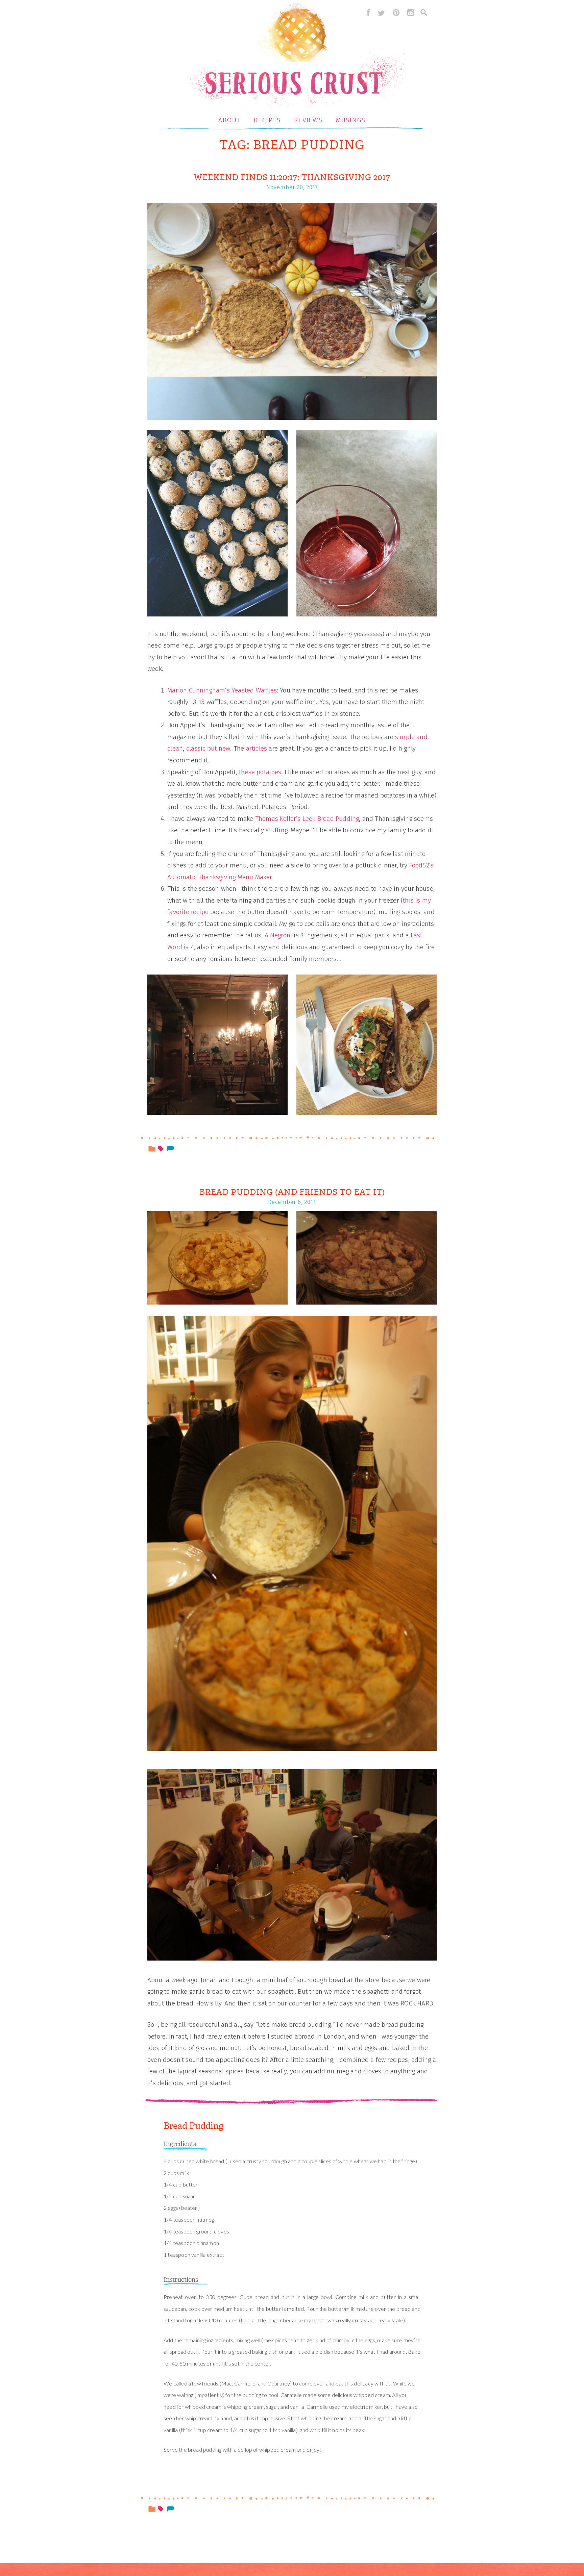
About (230, 120)
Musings (351, 120)
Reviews (308, 120)
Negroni (281, 935)
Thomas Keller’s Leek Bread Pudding (307, 819)
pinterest (396, 12)
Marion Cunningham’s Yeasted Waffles (222, 690)
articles (257, 748)
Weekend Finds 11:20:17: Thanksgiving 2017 (292, 177)
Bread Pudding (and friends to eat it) (292, 1192)
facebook (367, 12)
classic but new (208, 748)
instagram (411, 12)
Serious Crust (296, 56)
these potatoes (260, 772)
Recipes (267, 120)
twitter (381, 12)
